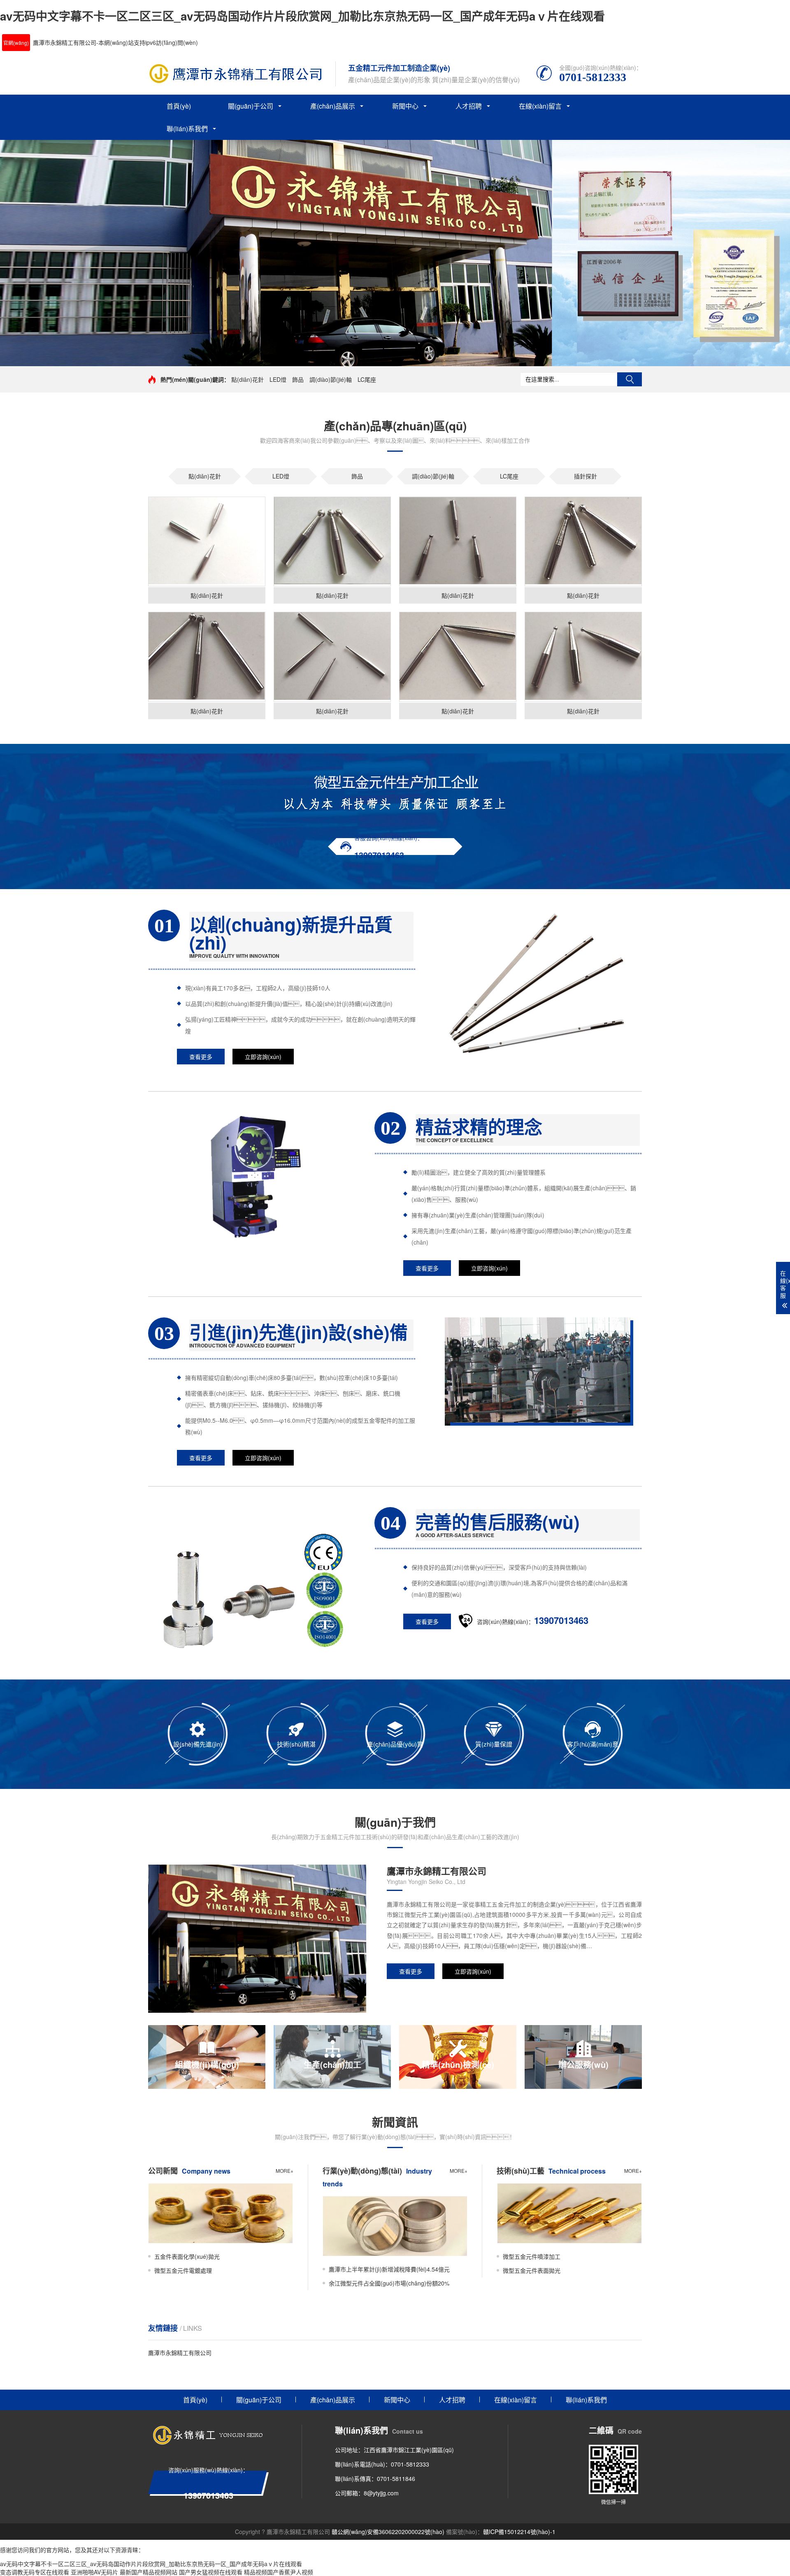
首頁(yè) (179, 106)
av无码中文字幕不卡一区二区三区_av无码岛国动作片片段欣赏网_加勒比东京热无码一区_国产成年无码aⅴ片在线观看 (302, 16)
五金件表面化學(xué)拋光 (187, 2256)
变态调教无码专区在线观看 (35, 2572)
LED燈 (278, 379)
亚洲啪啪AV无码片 (94, 2572)
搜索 (630, 379)
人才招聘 (469, 106)
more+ (285, 2171)
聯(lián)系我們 (187, 129)
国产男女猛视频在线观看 (211, 2572)
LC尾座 (367, 379)
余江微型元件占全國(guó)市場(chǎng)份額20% (389, 2283)
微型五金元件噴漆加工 (532, 2256)
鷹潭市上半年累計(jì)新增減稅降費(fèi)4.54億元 (389, 2269)
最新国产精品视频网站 (149, 2572)
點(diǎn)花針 (247, 379)
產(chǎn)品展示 (333, 106)
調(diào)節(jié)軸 (331, 379)
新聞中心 (405, 106)
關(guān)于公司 (251, 106)
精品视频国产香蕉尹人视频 (279, 2572)
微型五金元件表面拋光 (532, 2270)
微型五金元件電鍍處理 (183, 2270)
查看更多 (201, 1057)
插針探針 (586, 476)
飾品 (298, 379)
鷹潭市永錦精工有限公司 (180, 2353)
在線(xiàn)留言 (540, 106)
